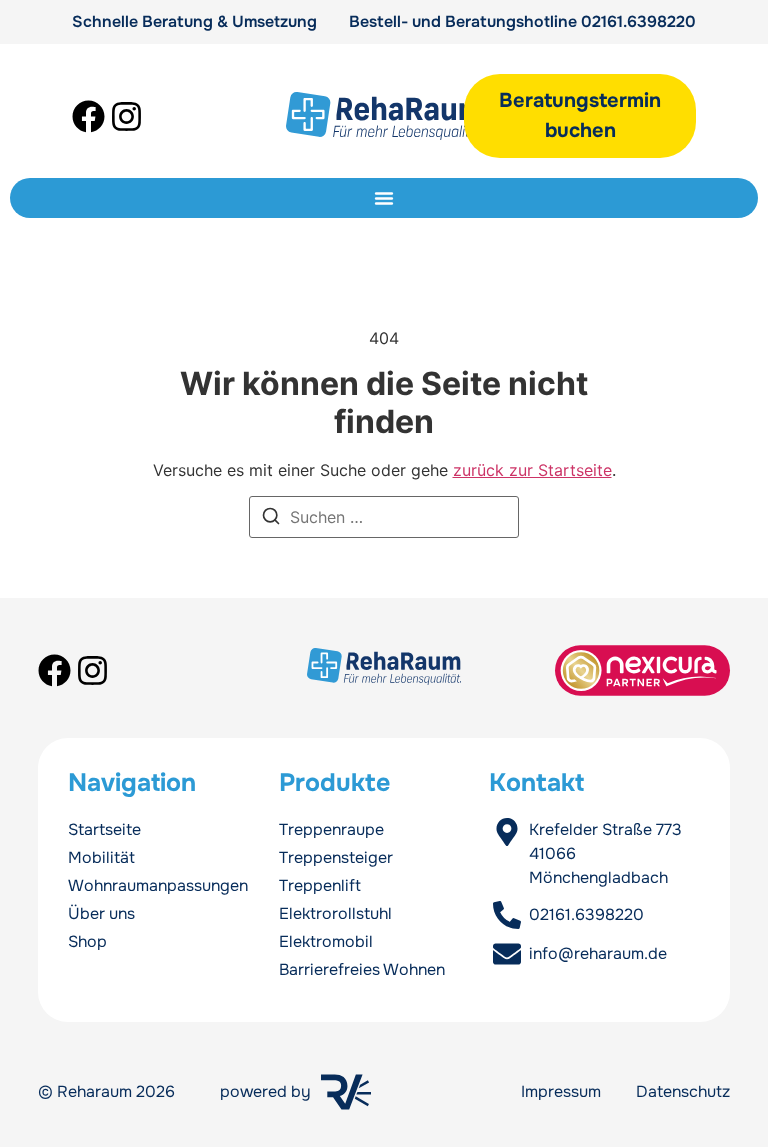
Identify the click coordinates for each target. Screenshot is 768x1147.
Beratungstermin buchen (580, 115)
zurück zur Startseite (532, 470)
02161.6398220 (638, 21)
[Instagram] (126, 116)
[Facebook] (88, 116)
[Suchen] (271, 519)
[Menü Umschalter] (384, 198)
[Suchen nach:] (384, 517)
